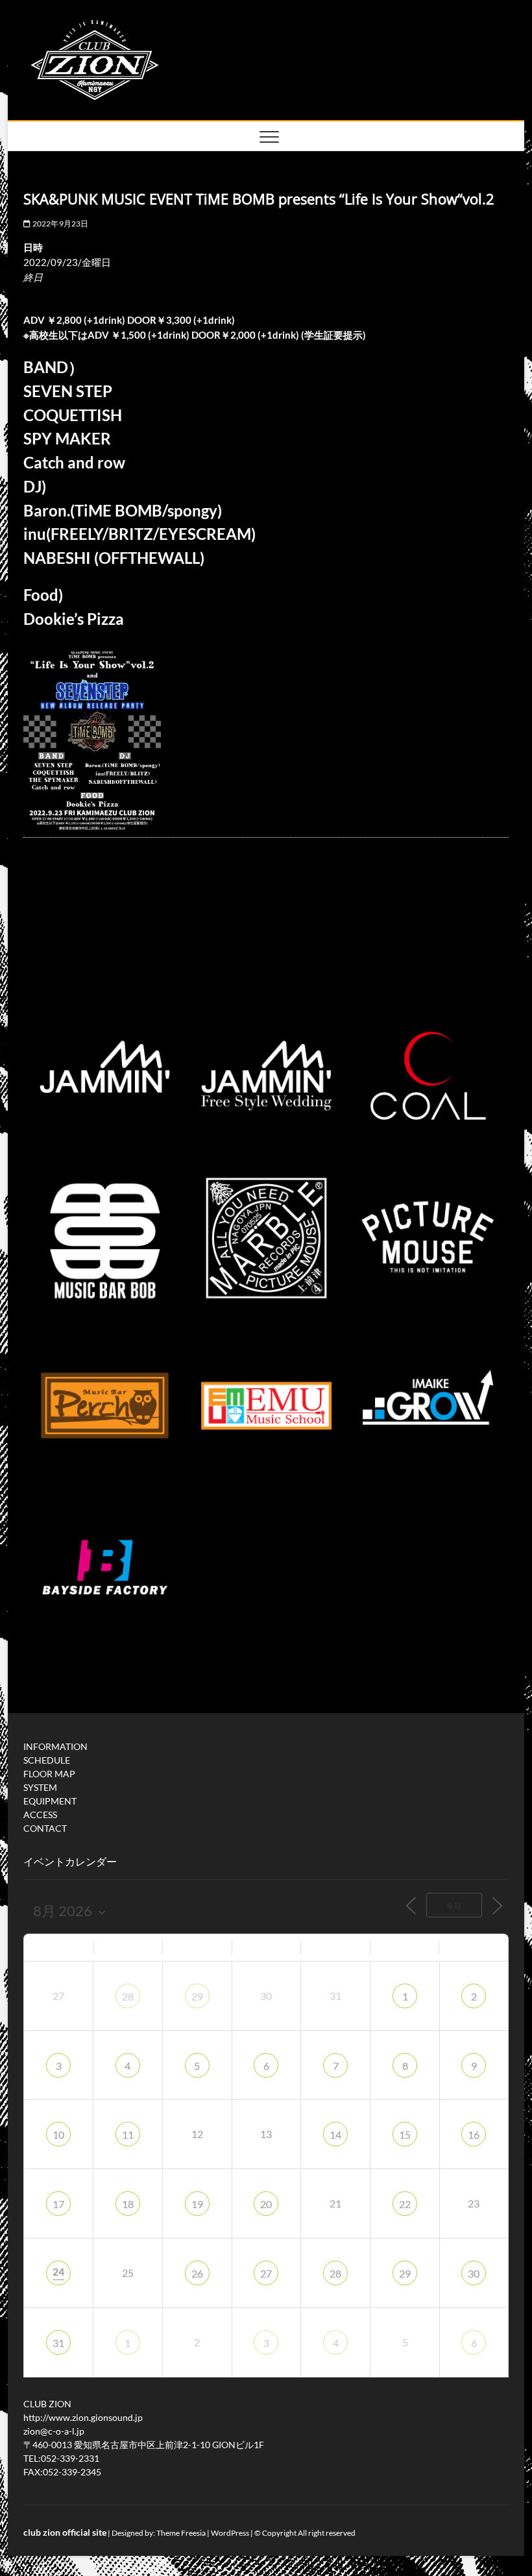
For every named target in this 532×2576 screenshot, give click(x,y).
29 (197, 1996)
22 (405, 2204)
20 (266, 2204)
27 (266, 2273)
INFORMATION (55, 1746)
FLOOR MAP (49, 1774)
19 (197, 2204)
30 (474, 2273)
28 (128, 1996)
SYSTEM (40, 1787)
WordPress (230, 2533)
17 (58, 2204)
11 (128, 2134)
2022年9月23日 (59, 224)
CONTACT (45, 1828)
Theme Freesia (181, 2533)
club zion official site (65, 2532)
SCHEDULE (47, 1760)
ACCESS (40, 1815)
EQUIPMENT (50, 1801)
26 (197, 2273)
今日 (454, 1905)
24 (58, 2271)
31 (58, 2343)
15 (405, 2134)
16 (474, 2134)
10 (58, 2134)
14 (335, 2134)
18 (128, 2204)
